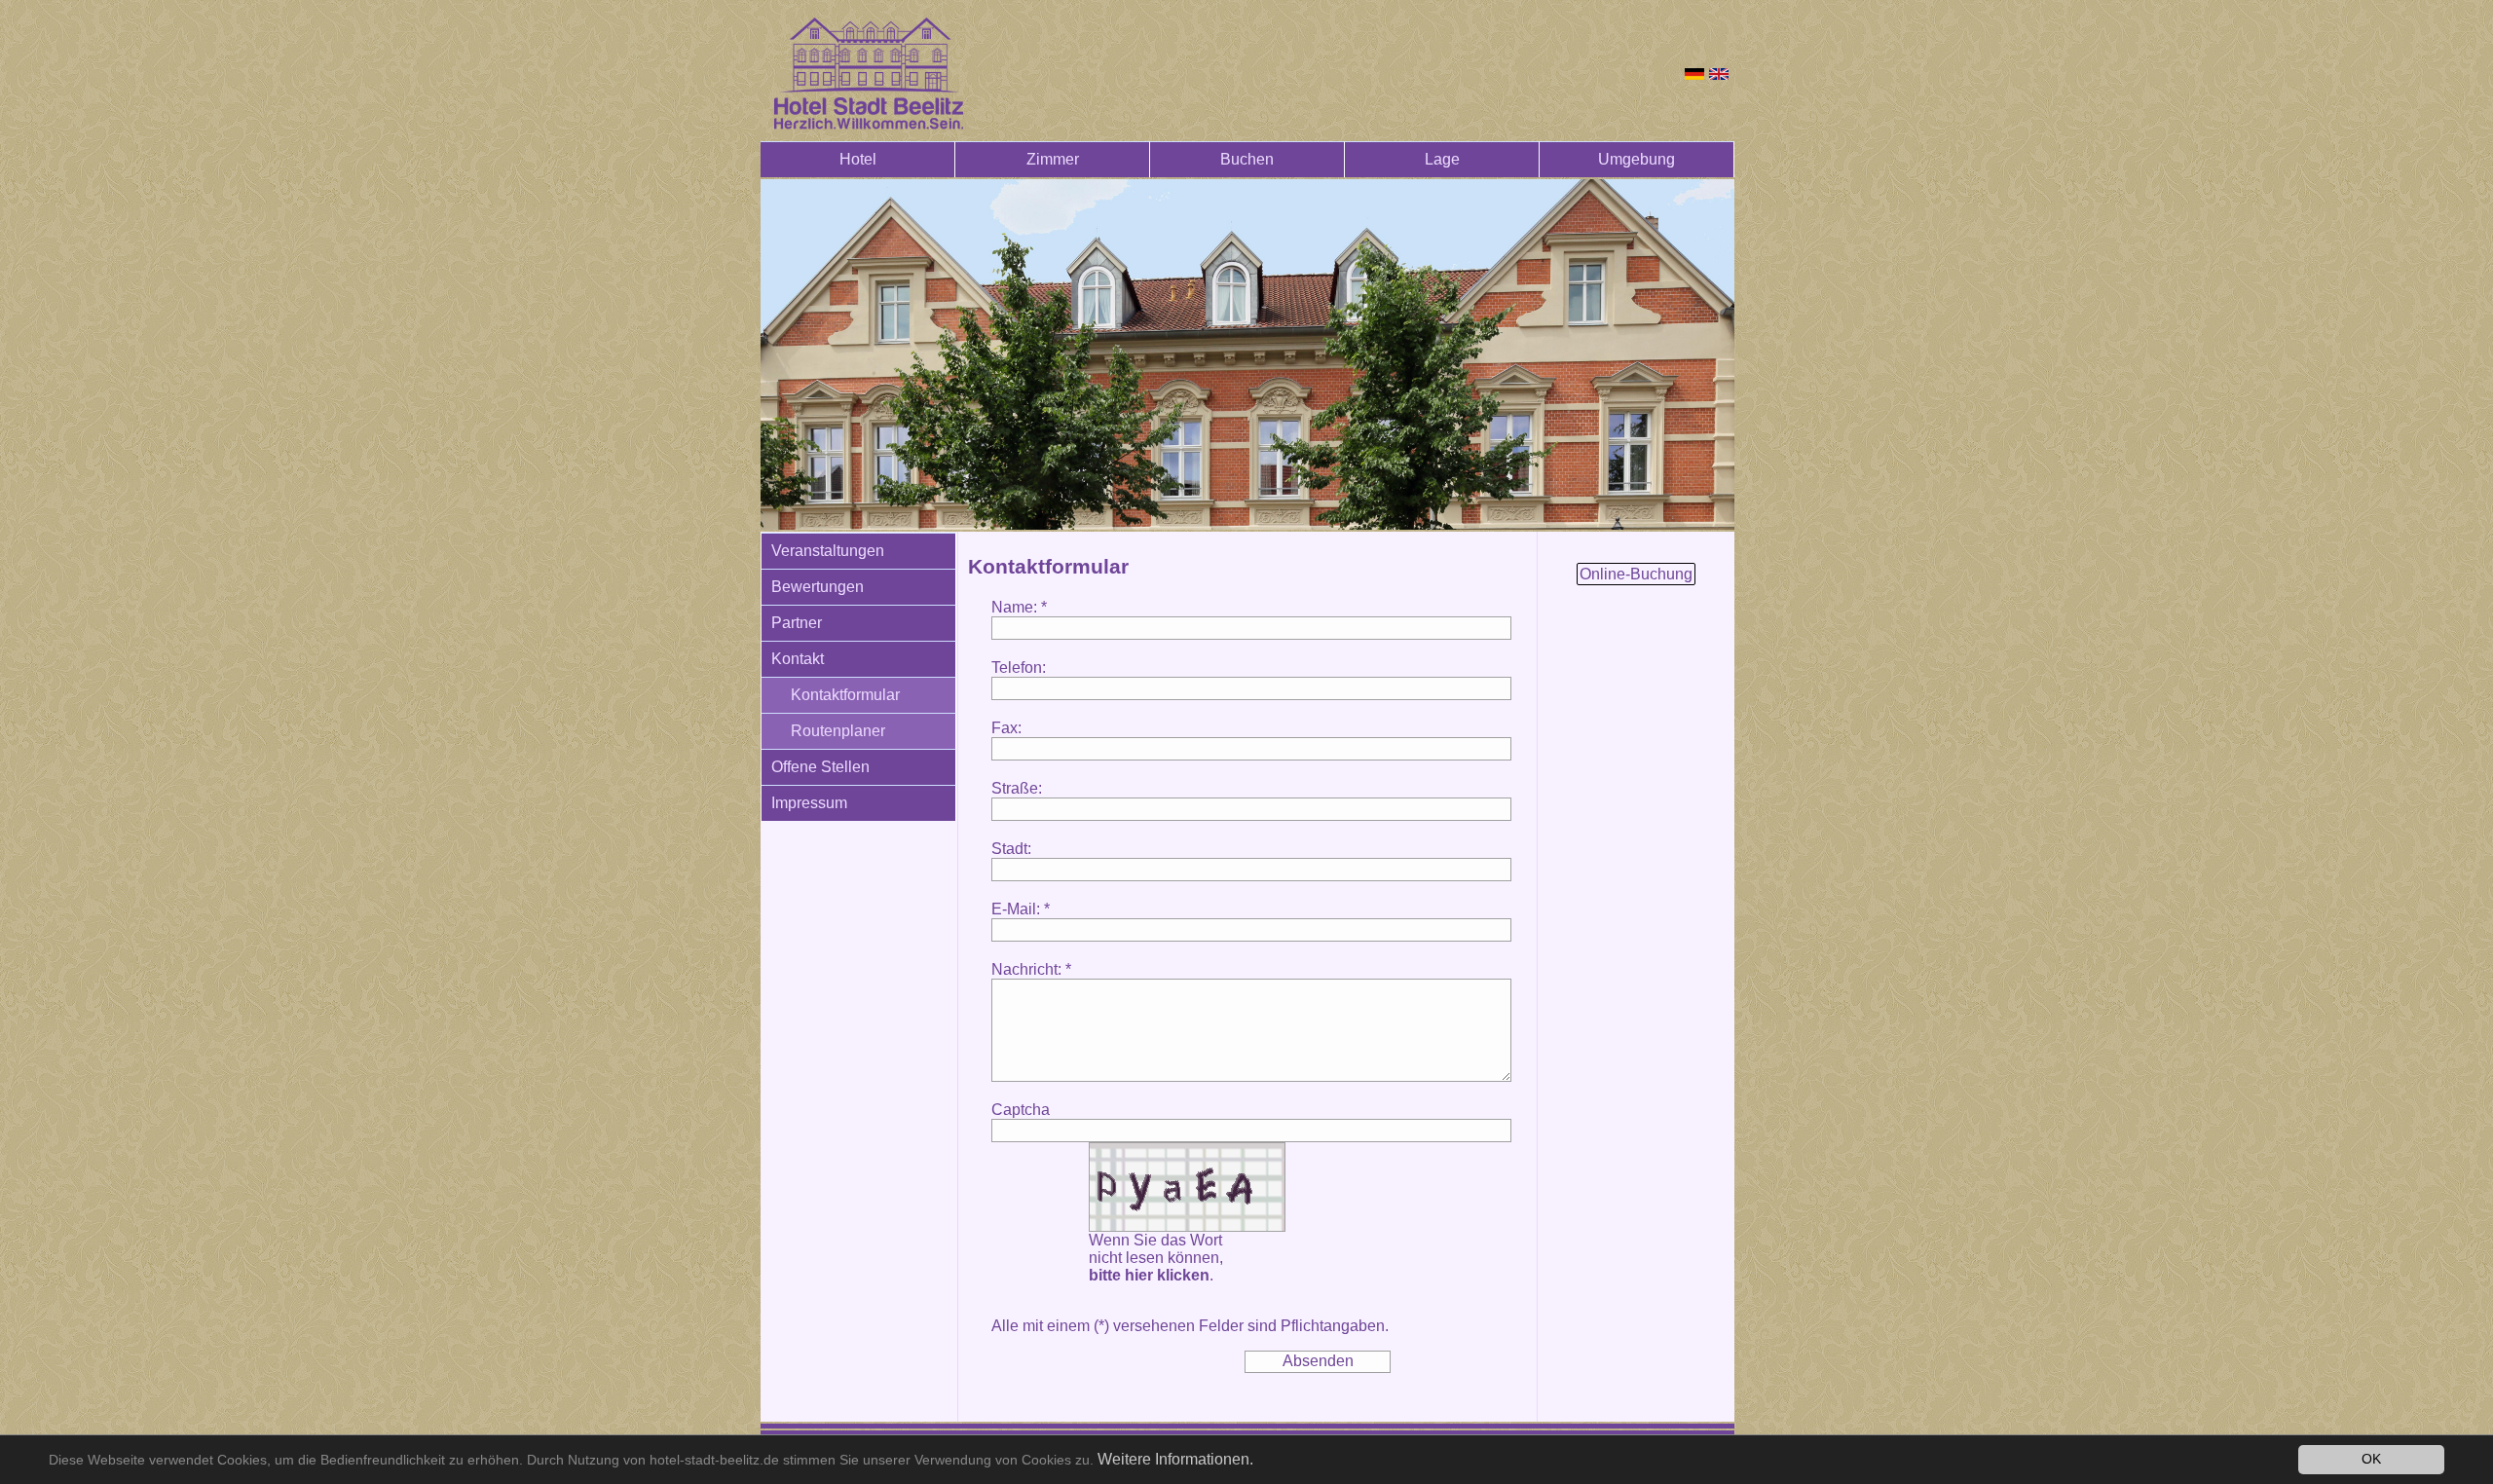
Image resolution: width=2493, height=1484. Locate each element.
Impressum (809, 803)
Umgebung (1637, 159)
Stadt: (1011, 849)
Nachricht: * (1031, 969)
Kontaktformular (845, 695)
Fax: (1006, 728)
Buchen (1247, 159)
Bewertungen (818, 587)
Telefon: (1019, 668)
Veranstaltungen (828, 551)
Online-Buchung (1636, 574)
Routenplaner (838, 731)
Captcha (1021, 1110)
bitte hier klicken (1149, 1275)
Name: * (1019, 607)
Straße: (1017, 788)
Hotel (858, 159)
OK (2371, 1459)
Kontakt (798, 659)
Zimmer (1053, 159)
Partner (797, 623)
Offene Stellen (820, 767)
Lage (1442, 159)
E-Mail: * (1021, 909)
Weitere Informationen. (1175, 1459)
